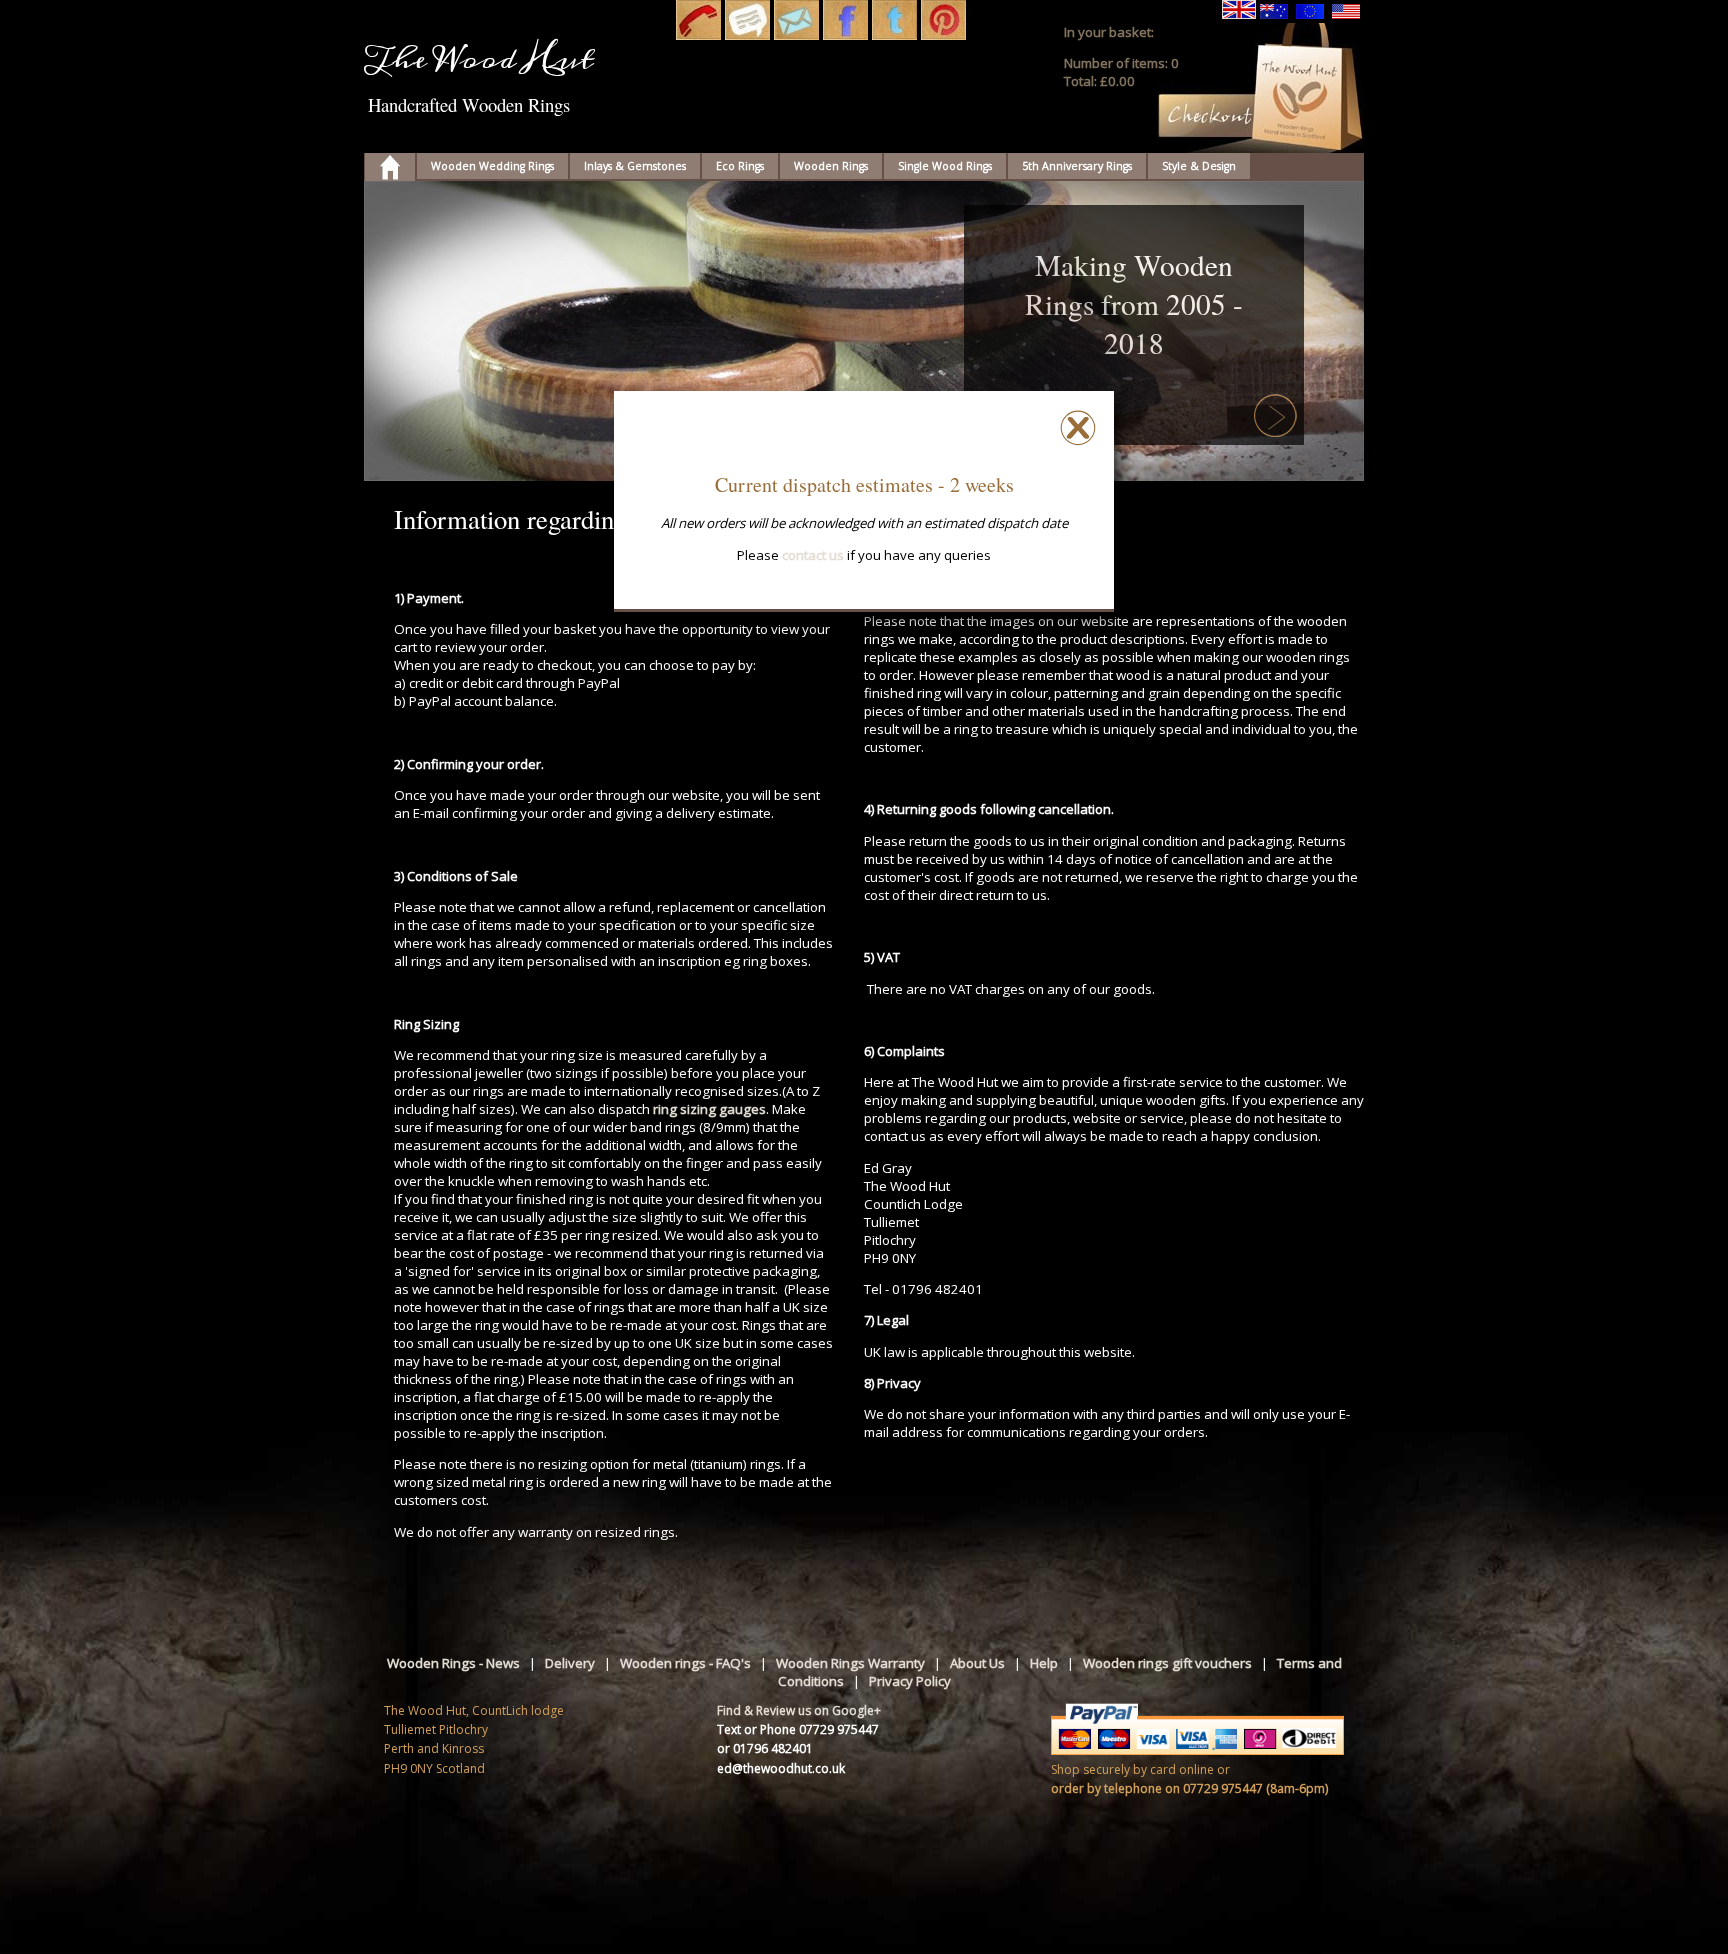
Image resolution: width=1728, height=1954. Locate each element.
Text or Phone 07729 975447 (798, 1729)
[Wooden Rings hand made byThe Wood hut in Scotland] (390, 169)
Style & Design (1199, 166)
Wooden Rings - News (453, 1663)
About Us (977, 1663)
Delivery (570, 1663)
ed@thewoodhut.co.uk (781, 1768)
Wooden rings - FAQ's (685, 1663)
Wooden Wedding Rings (492, 166)
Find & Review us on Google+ (799, 1710)
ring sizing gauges (709, 1109)
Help (1044, 1663)
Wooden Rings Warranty (850, 1663)
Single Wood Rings (945, 166)
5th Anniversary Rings (1077, 166)
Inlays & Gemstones (635, 166)
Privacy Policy (910, 1681)
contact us (813, 555)
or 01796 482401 (765, 1748)
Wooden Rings (831, 166)
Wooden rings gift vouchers (1167, 1663)
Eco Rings (740, 166)
